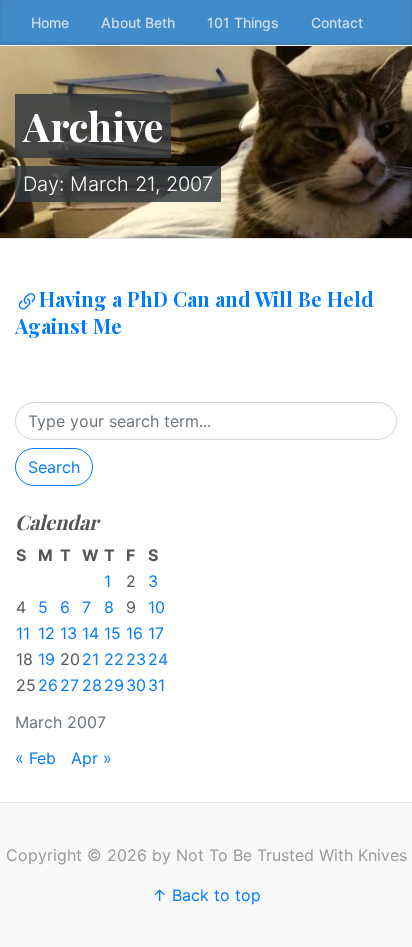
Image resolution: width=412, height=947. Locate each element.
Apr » (91, 758)
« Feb (35, 758)
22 (114, 659)
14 (90, 633)
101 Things (243, 22)
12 (46, 633)
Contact (337, 22)
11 (23, 633)
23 (136, 659)
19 (46, 659)
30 (136, 685)
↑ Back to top (206, 895)
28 (92, 685)
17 (156, 633)
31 (156, 685)
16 (134, 633)
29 (114, 685)
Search (54, 467)
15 (112, 633)
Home (50, 22)
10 (156, 607)
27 (69, 685)
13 (68, 633)
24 (158, 659)
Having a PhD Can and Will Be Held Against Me (194, 312)
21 (90, 659)
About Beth (138, 22)
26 (48, 685)
